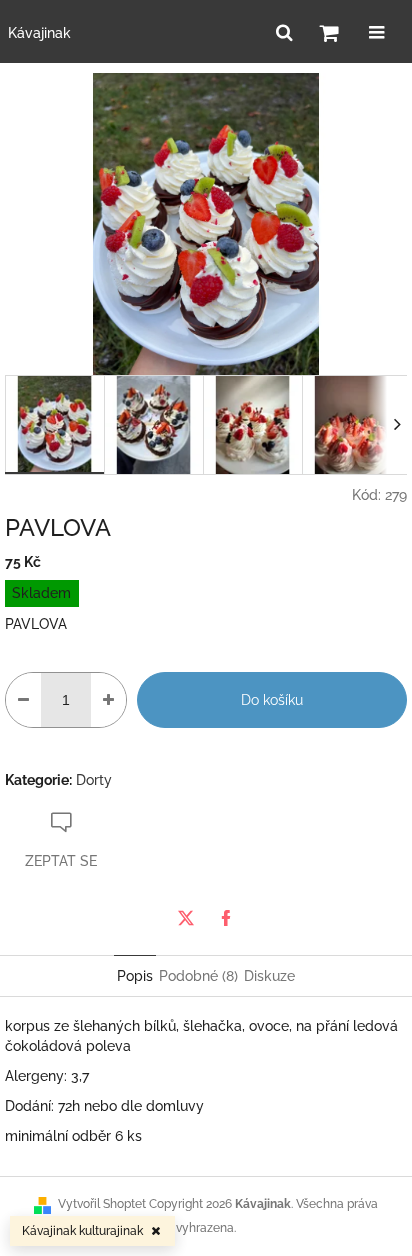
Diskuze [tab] (269, 976)
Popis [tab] (135, 976)
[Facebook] (226, 918)
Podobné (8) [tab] (198, 976)
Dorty (94, 780)
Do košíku (272, 700)
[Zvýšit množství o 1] (108, 700)
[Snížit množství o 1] (23, 700)
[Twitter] (186, 918)
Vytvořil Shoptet (102, 1204)
